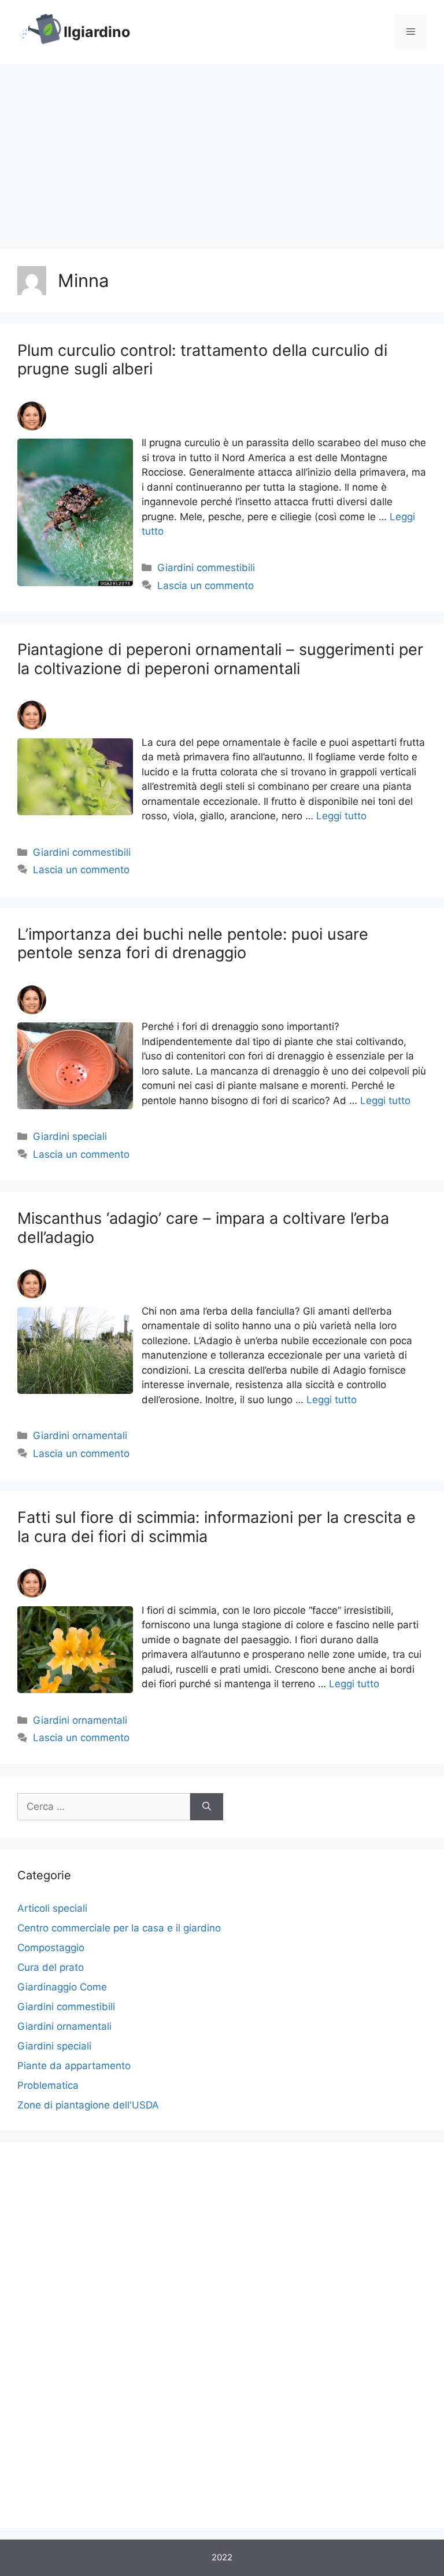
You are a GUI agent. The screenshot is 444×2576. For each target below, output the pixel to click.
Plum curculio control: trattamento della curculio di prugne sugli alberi (202, 360)
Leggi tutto (341, 816)
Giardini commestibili (206, 568)
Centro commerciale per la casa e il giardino (119, 1928)
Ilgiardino (97, 32)
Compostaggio (51, 1948)
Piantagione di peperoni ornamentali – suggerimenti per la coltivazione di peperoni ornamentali (220, 659)
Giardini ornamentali (80, 1436)
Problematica (48, 2085)
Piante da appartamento (74, 2066)
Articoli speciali (52, 1908)
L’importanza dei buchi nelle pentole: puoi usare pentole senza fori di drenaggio (193, 943)
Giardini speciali (70, 1136)
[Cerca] (207, 1807)
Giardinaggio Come (62, 1987)
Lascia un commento (206, 586)
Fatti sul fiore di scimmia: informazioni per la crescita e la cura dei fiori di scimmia (217, 1527)
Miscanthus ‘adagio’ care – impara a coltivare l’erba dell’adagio (203, 1228)
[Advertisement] (222, 150)
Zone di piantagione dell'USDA (88, 2105)
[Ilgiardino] (40, 31)
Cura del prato (51, 1967)
